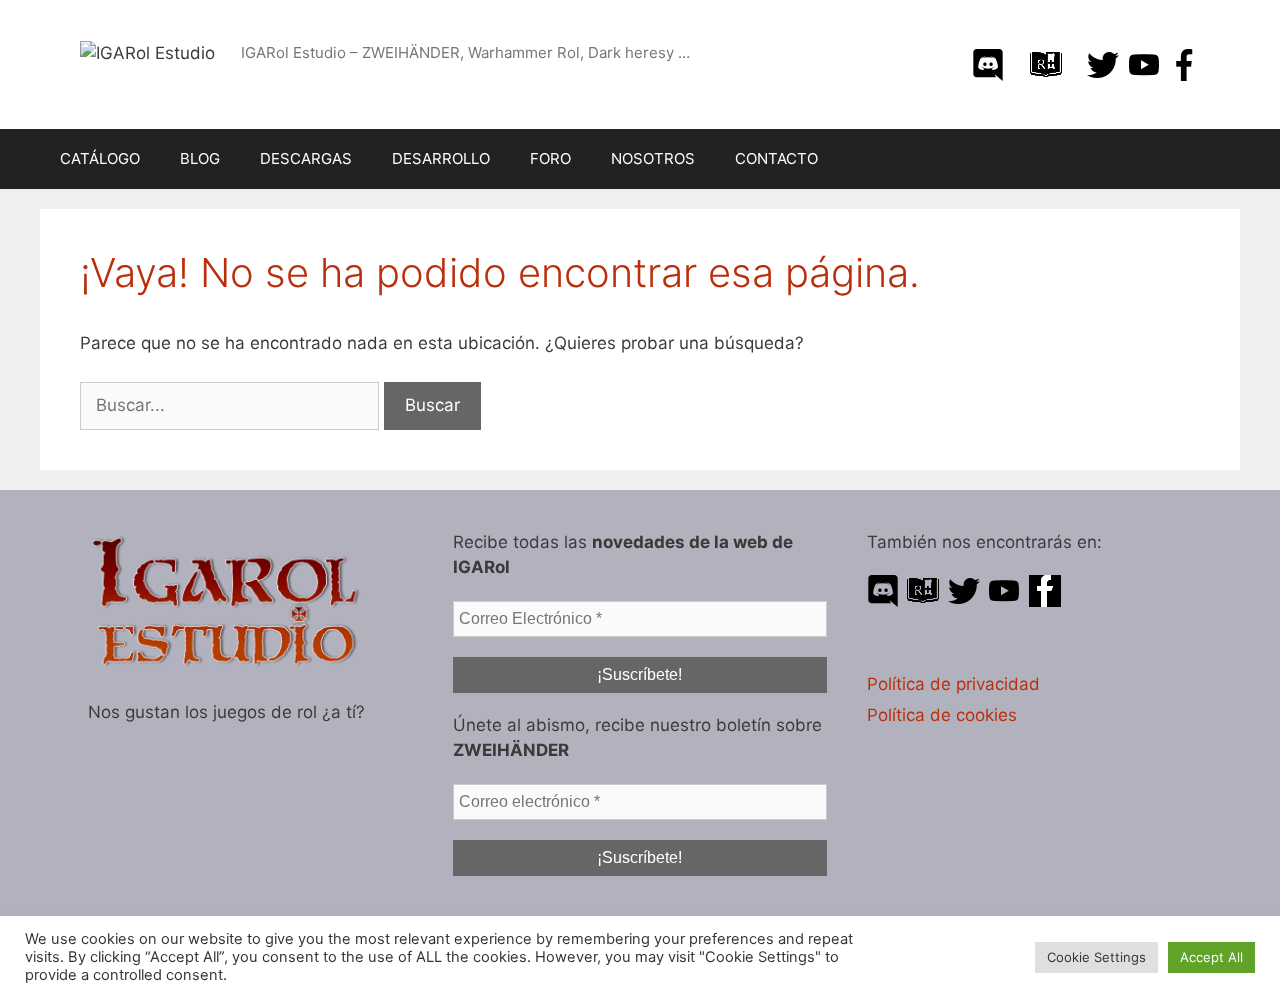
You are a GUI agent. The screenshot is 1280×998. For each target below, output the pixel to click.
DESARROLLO (441, 158)
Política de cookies (942, 715)
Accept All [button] (1211, 957)
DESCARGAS (306, 158)
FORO (550, 158)
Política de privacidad (953, 684)
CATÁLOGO (100, 158)
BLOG (200, 158)
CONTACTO (776, 158)
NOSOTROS (653, 158)
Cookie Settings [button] (1096, 957)
